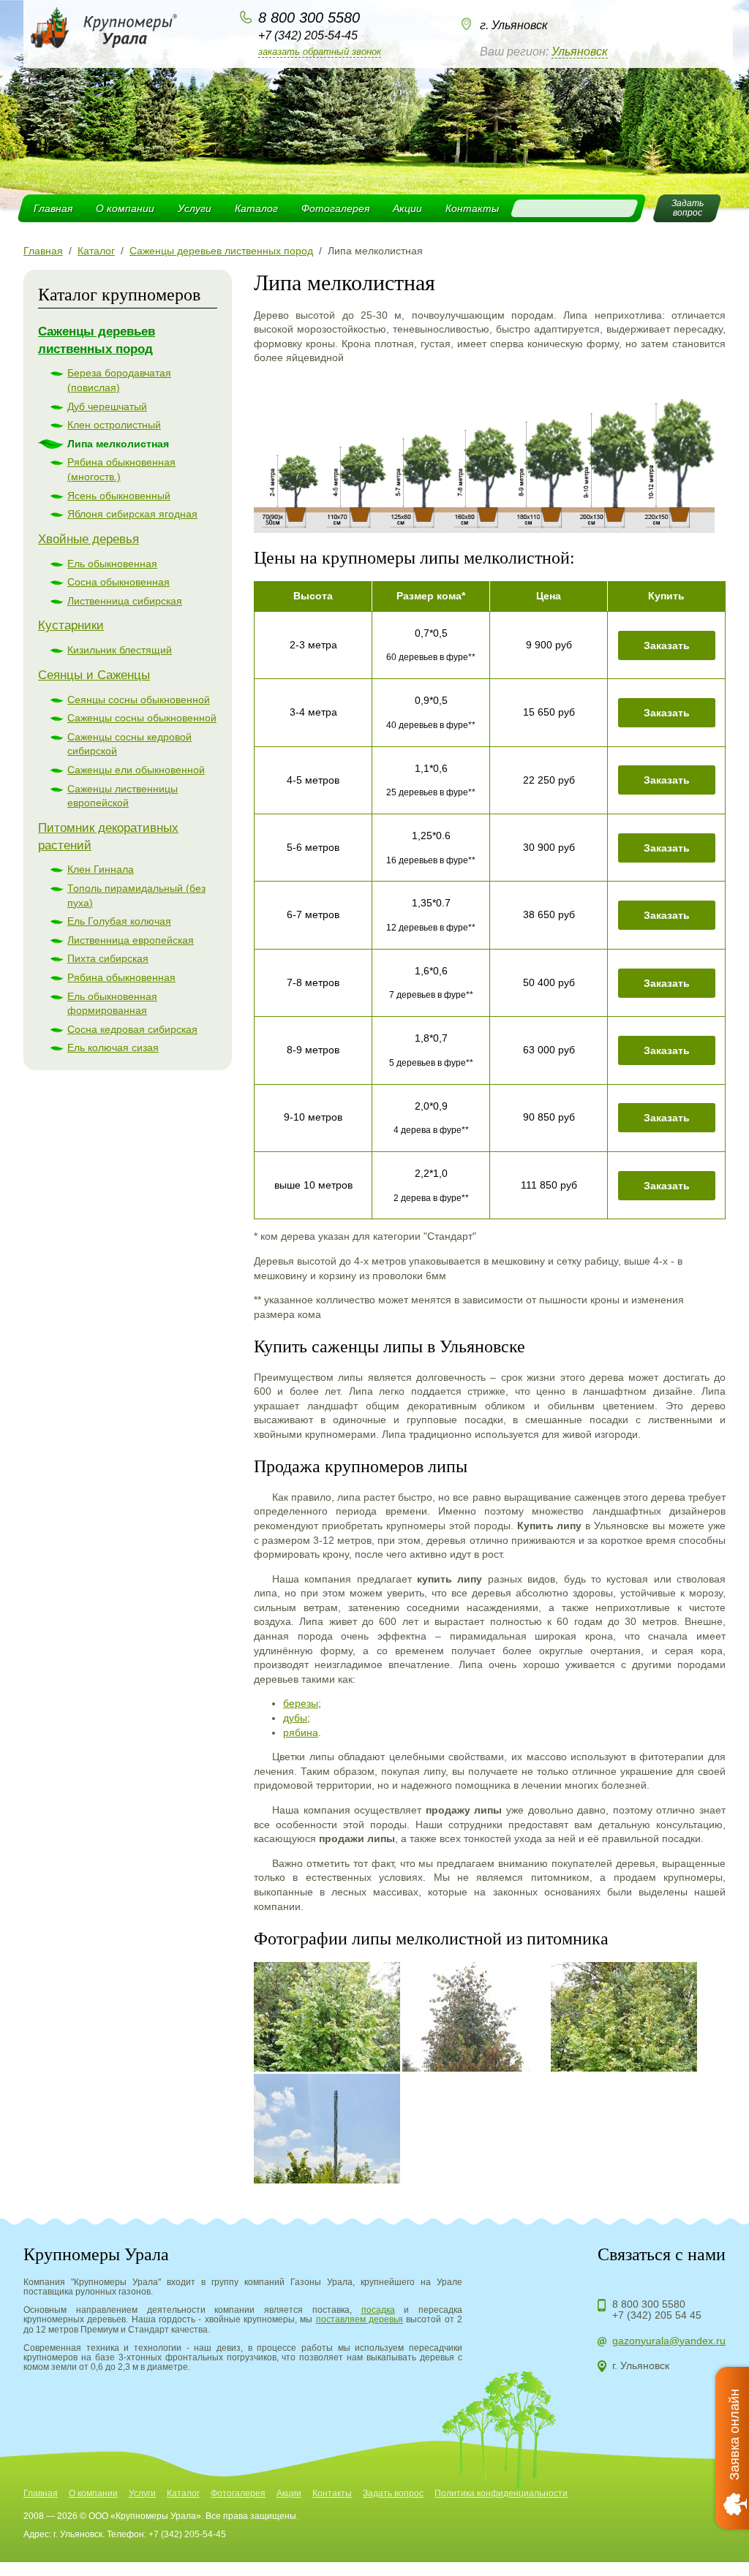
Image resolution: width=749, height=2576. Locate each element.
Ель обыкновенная (112, 564)
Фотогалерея (335, 208)
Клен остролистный (114, 425)
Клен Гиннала (101, 869)
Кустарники (71, 625)
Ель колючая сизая (113, 1048)
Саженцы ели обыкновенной (136, 770)
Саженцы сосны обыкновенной (142, 718)
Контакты (472, 208)
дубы (295, 1718)
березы (301, 1703)
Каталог (256, 208)
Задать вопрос (393, 2493)
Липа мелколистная (118, 444)
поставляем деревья (360, 2319)
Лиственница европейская (131, 940)
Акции (407, 208)
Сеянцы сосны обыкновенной (139, 700)
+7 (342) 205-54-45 (308, 35)
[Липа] (327, 2017)
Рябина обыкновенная (121, 977)
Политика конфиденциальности (501, 2493)
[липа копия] (484, 529)
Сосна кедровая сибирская (132, 1029)
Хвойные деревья (89, 539)
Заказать (667, 645)
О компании (125, 208)
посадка (378, 2310)
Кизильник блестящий (120, 650)
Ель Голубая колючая (119, 921)
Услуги (195, 208)
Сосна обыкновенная (118, 582)
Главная (53, 208)
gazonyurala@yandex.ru (669, 2341)
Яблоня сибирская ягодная (132, 514)
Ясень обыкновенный (119, 496)
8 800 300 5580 (309, 18)
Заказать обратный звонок (320, 52)
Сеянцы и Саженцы (94, 675)
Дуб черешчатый (107, 406)
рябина (301, 1732)
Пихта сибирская (108, 958)
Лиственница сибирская (125, 601)
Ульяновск (580, 52)
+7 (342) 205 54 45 (657, 2315)
